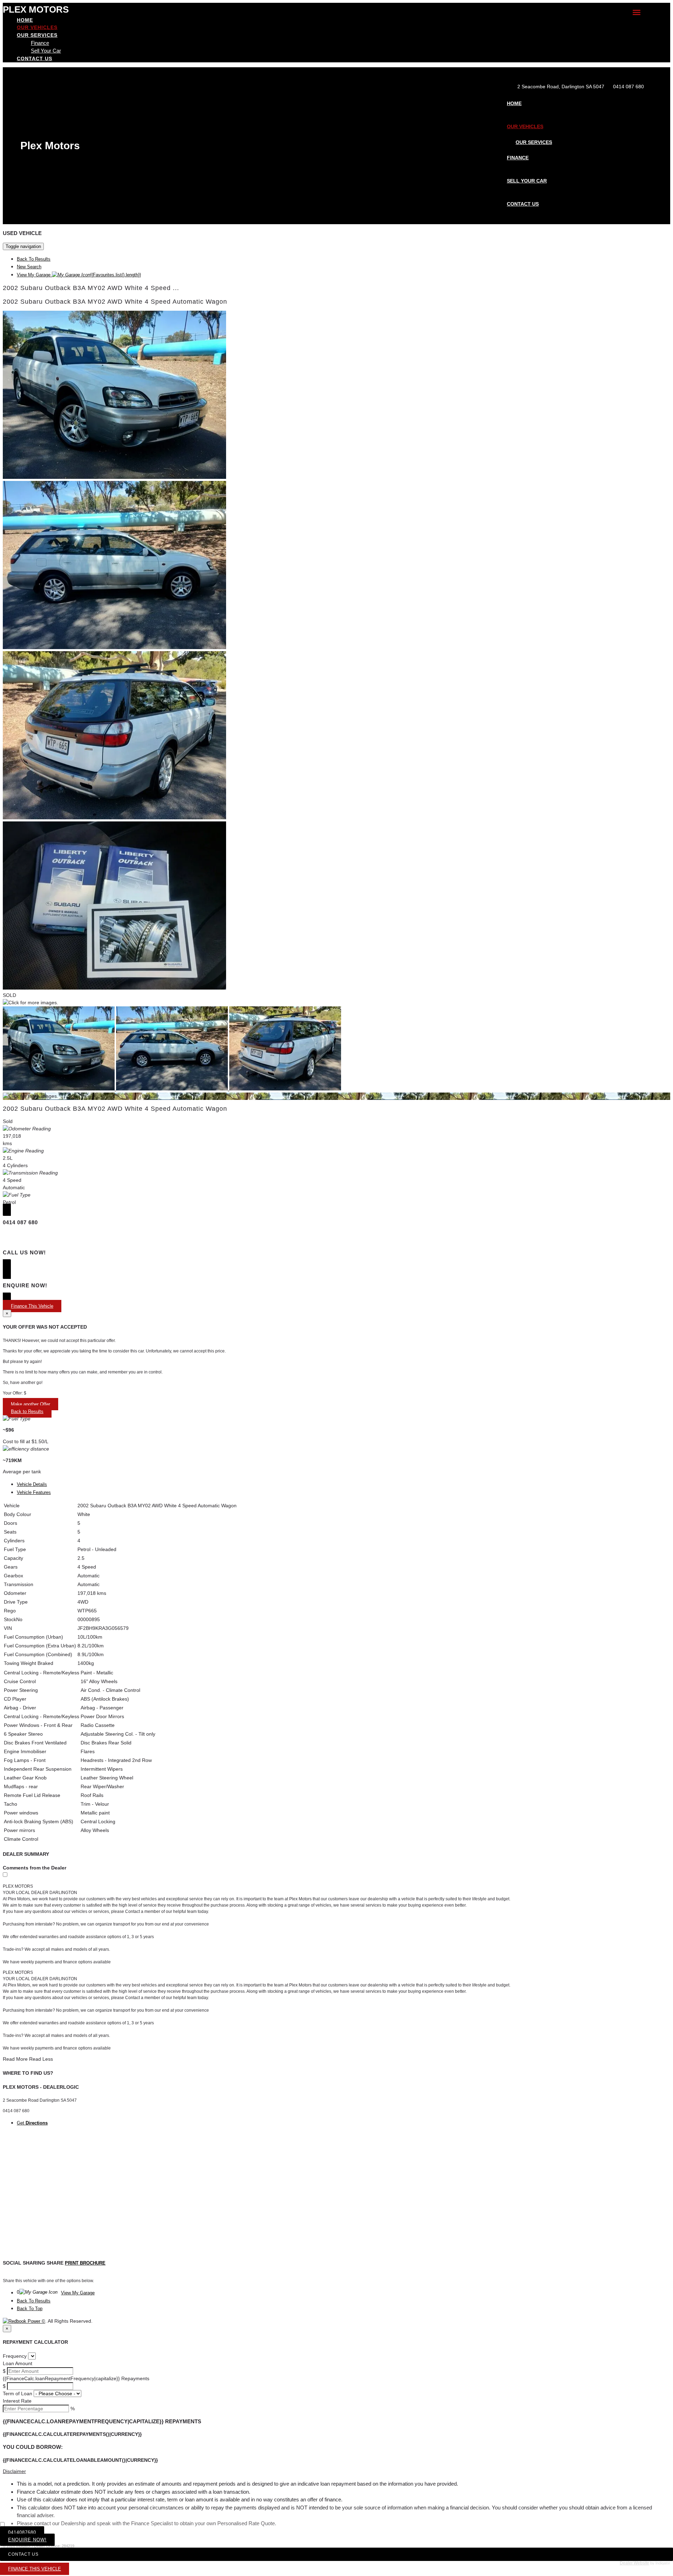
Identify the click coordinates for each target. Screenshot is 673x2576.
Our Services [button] (37, 35)
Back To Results (34, 259)
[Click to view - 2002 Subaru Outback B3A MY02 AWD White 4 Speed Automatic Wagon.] (59, 1089)
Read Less (41, 2059)
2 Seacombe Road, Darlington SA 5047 (561, 87)
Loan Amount (18, 2363)
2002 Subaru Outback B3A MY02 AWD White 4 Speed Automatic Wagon (115, 302)
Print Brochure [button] (85, 2263)
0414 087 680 (628, 87)
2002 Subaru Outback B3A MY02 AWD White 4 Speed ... (91, 288)
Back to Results (27, 1411)
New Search (29, 267)
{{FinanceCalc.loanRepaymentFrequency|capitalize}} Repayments (76, 2378)
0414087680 (22, 2532)
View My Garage (79, 275)
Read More (15, 2059)
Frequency (15, 2356)
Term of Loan (18, 2394)
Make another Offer (30, 1404)
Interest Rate (17, 2401)
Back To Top (30, 2309)
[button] (336, 2471)
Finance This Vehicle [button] (32, 1306)
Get (32, 2123)
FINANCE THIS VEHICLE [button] (35, 2569)
